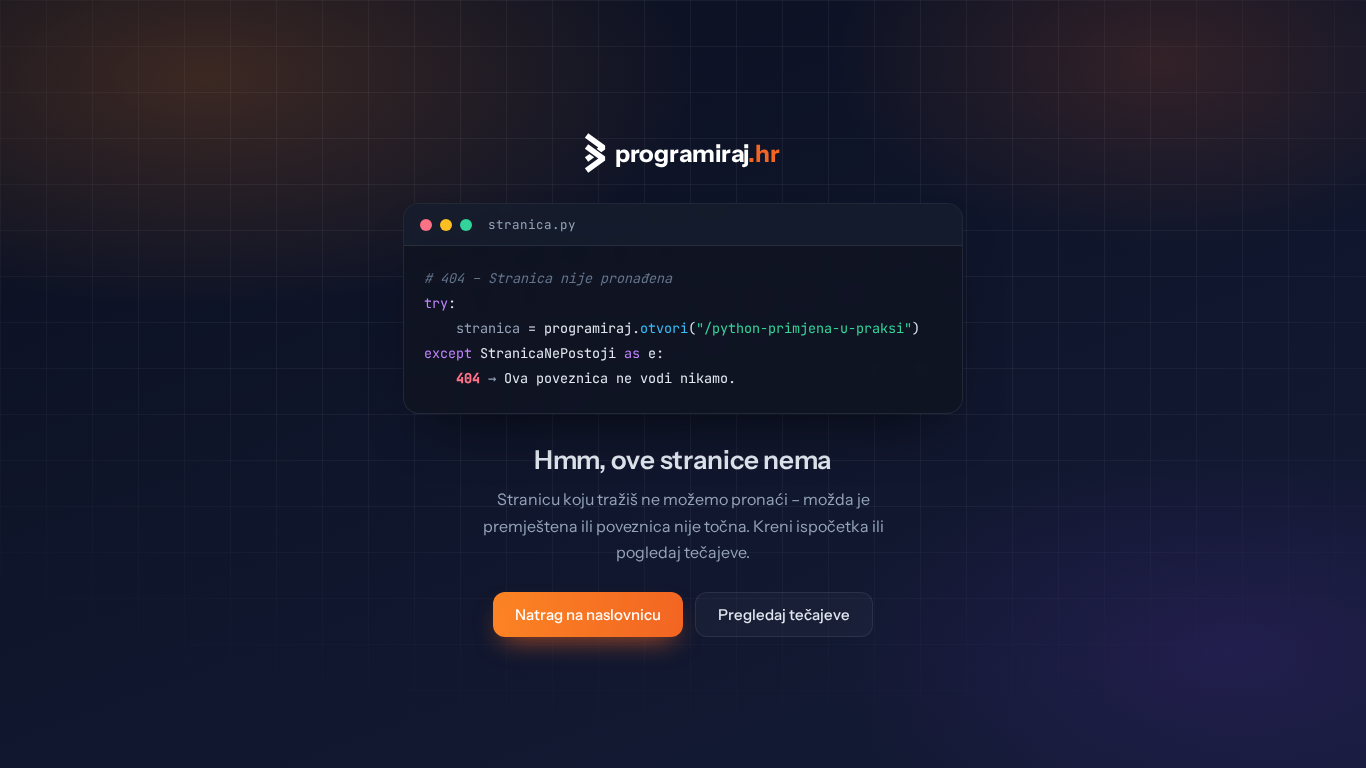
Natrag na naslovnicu (588, 614)
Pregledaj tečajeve (784, 614)
